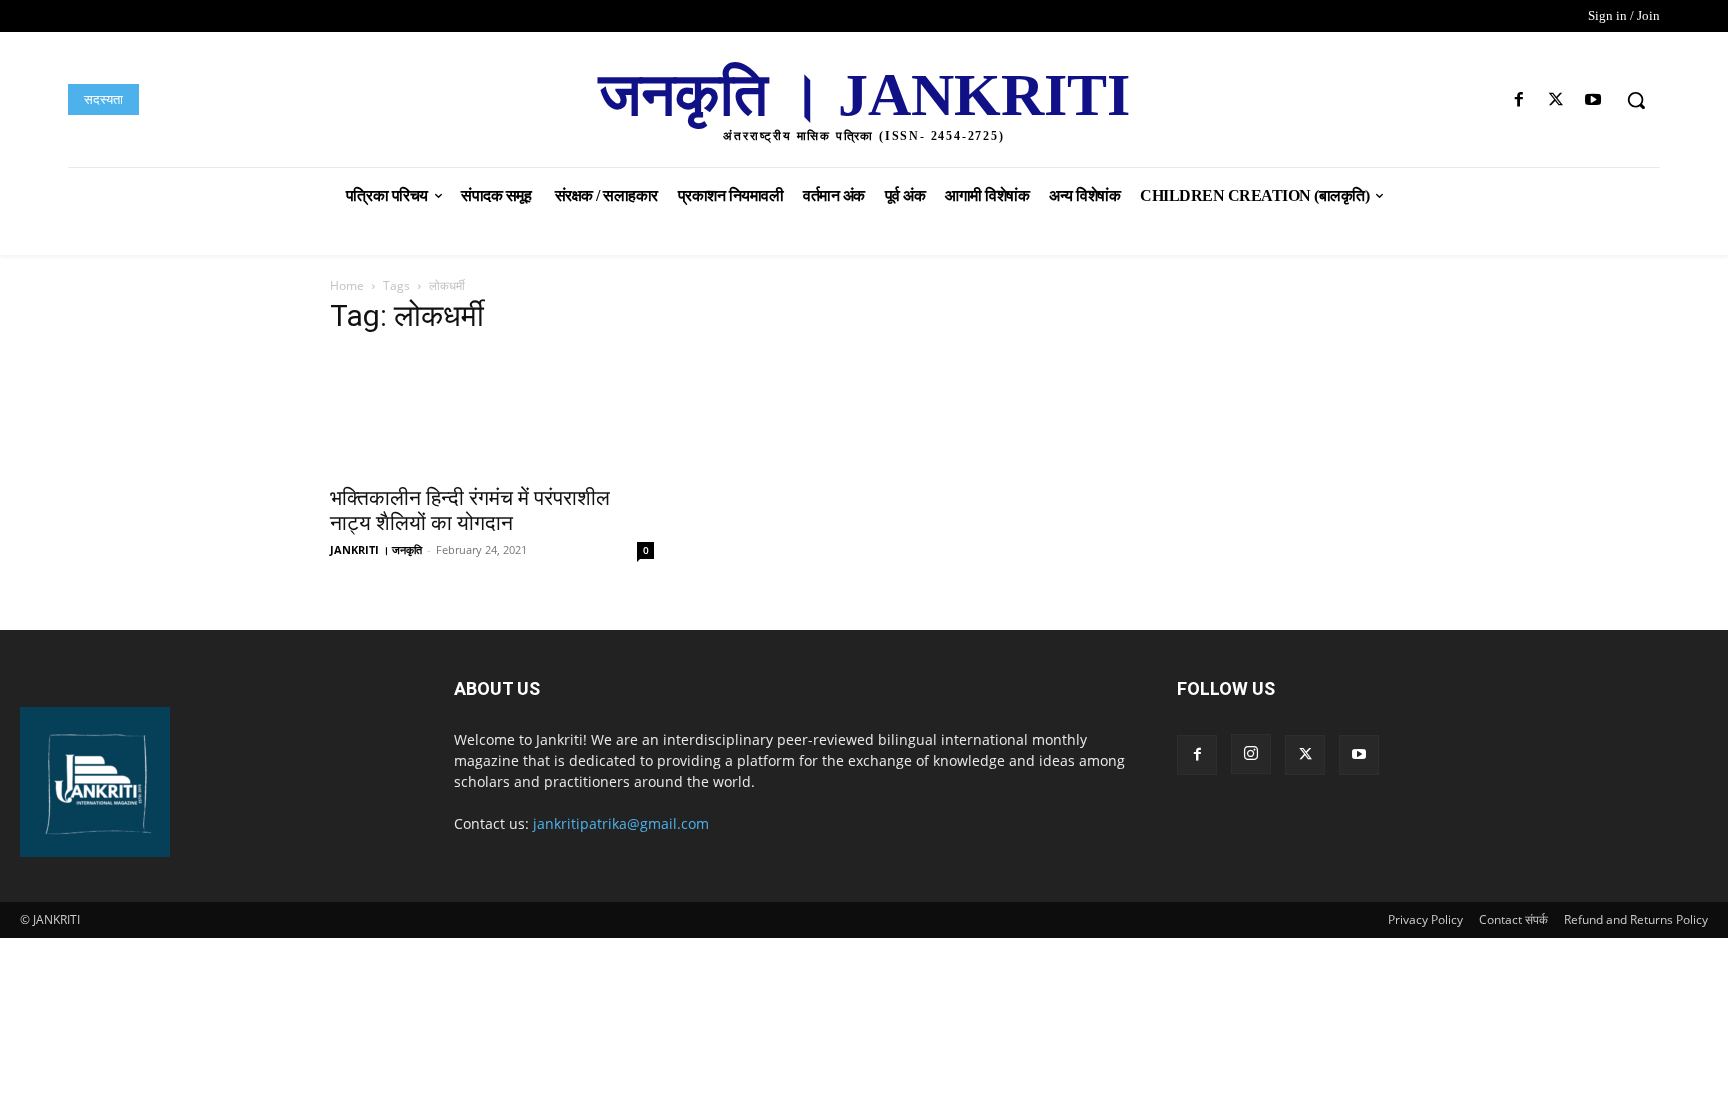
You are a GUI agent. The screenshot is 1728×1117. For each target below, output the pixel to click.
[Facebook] (1518, 100)
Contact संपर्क (1513, 919)
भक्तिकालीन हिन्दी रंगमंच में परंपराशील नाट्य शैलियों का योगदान (470, 510)
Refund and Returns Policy (1636, 919)
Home (347, 285)
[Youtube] (1593, 100)
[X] (1556, 100)
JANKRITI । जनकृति (376, 549)
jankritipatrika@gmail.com (621, 823)
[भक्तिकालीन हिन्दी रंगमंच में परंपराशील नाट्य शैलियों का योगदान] (492, 413)
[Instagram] (1251, 754)
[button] (1636, 100)
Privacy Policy (1425, 919)
